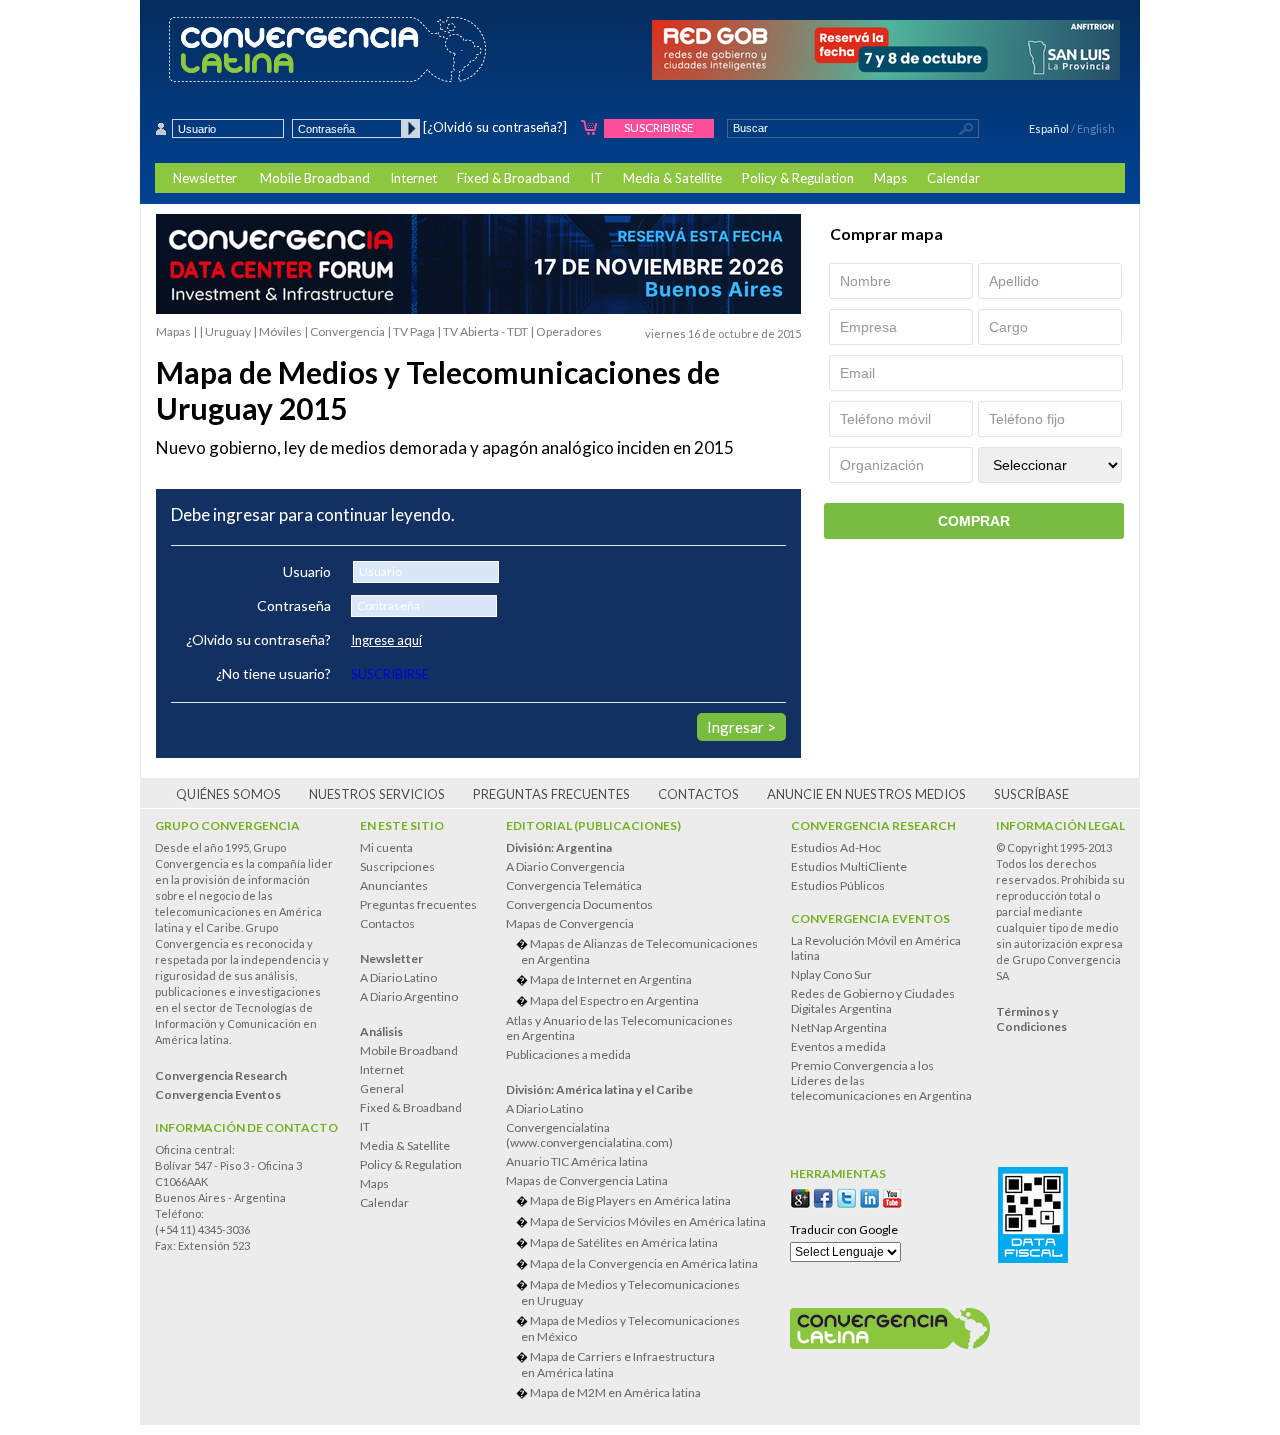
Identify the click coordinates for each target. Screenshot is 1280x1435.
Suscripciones (397, 866)
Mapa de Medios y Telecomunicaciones (630, 1292)
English (1096, 128)
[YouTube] (892, 1198)
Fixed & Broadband (513, 178)
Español (1049, 128)
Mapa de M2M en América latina (615, 1392)
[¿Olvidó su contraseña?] (495, 127)
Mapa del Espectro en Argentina (614, 1000)
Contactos (698, 794)
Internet (413, 178)
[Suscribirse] (589, 128)
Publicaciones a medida (568, 1054)
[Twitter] (846, 1198)
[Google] (800, 1198)
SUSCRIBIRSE (390, 674)
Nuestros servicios (377, 794)
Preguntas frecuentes (551, 794)
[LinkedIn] (869, 1198)
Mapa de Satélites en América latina (624, 1242)
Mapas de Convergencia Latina (587, 1180)
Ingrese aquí (386, 640)
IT (596, 178)
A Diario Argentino (409, 996)
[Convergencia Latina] (362, 51)
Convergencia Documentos (579, 904)
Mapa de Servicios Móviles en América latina (648, 1221)
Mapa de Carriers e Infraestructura (618, 1364)
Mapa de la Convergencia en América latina (644, 1263)
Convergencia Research (873, 825)
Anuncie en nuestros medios (866, 794)
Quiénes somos (228, 794)
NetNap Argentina (839, 1027)
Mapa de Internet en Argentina (611, 979)
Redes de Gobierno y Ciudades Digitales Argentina (873, 1001)
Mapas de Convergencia (570, 923)
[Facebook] (823, 1198)
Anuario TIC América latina (577, 1161)
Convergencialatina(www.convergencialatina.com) (589, 1135)
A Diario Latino (398, 977)
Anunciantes (394, 885)
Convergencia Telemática (574, 885)
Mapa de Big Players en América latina (630, 1200)
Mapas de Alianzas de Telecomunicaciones (639, 951)
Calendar (953, 178)
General (382, 1088)
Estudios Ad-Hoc (836, 847)
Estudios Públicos (838, 885)
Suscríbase (1031, 794)
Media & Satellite (672, 178)
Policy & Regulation (798, 178)
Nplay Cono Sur (831, 974)
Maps (890, 178)
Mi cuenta (386, 847)
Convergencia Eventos (870, 918)
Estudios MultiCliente (849, 866)
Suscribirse (659, 127)
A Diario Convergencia (565, 866)
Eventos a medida (838, 1046)
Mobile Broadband (315, 178)
